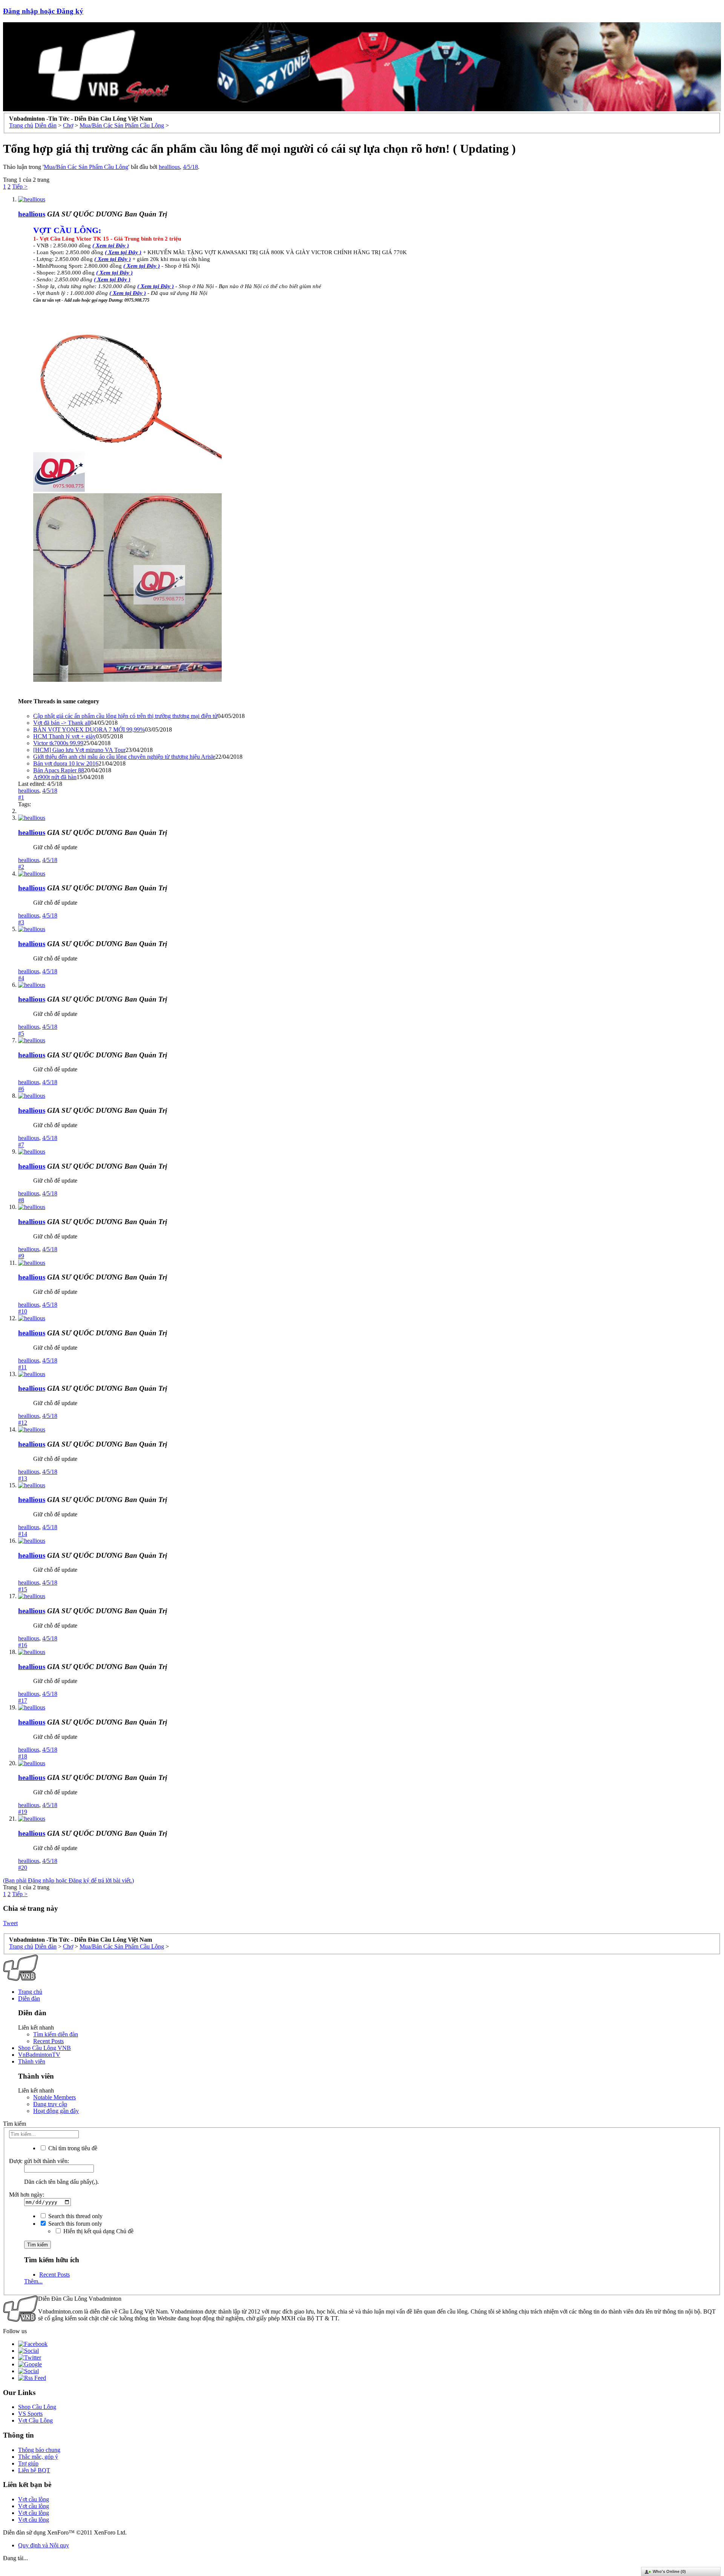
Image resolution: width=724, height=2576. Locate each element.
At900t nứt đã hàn (55, 777)
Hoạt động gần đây (56, 2111)
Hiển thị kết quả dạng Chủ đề (98, 2231)
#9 (21, 1256)
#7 (21, 1145)
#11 (22, 1367)
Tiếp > (20, 186)
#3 (21, 922)
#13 (23, 1478)
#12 (23, 1423)
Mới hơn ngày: (27, 2195)
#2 (21, 867)
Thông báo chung (39, 2450)
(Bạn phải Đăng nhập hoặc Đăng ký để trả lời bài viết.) (68, 1880)
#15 (23, 1589)
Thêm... (33, 2281)
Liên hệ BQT (34, 2470)
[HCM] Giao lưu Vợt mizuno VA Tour (79, 750)
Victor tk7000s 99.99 (58, 743)
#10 (23, 1311)
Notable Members (54, 2097)
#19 (23, 1812)
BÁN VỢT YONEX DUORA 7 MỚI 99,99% (89, 730)
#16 (23, 1645)
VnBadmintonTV (39, 2055)
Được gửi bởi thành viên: (39, 2161)
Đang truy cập (50, 2104)
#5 (21, 1033)
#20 (23, 1868)
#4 (21, 978)
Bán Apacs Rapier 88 (59, 770)
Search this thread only (75, 2216)
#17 (23, 1701)
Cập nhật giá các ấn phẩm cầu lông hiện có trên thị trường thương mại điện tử (125, 716)
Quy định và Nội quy (44, 2545)
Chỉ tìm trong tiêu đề (72, 2148)
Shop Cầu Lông (37, 2407)
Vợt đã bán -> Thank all (62, 723)
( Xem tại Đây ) (114, 273)
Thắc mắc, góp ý (38, 2457)
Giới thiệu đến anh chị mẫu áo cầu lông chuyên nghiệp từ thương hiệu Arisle (124, 757)
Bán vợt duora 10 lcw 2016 (66, 763)
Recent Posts (48, 2041)
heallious (169, 167)
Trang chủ (30, 1992)
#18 (23, 1756)
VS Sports (30, 2414)
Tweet (10, 1923)
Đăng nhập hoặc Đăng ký (43, 11)
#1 (21, 797)
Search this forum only (74, 2224)
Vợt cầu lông (34, 2499)
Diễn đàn (29, 1998)
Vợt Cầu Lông (35, 2420)
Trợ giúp (28, 2463)
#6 (21, 1089)
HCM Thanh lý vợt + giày (64, 736)
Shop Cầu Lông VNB (44, 2048)
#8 (21, 1200)
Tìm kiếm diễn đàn (56, 2034)
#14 (23, 1534)
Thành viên (32, 2061)
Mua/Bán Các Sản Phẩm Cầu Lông (86, 167)
